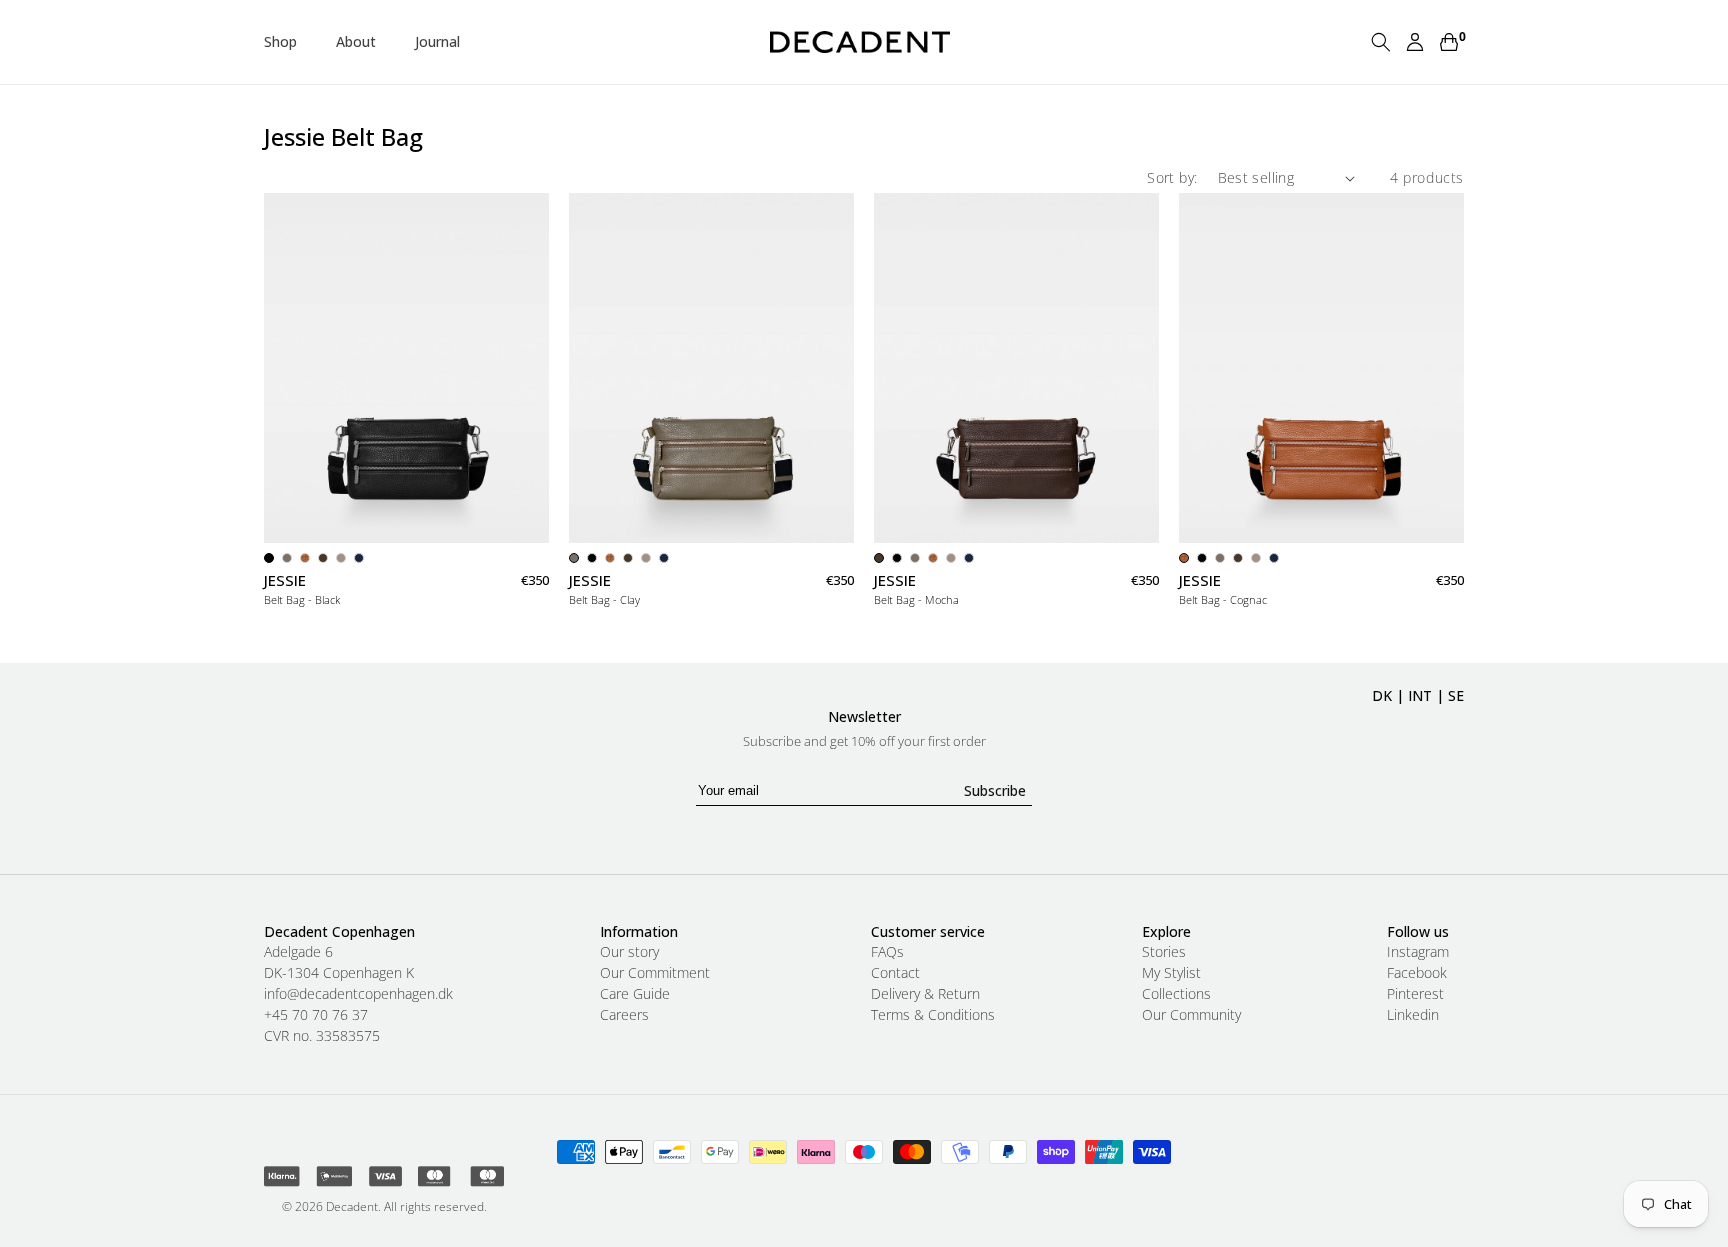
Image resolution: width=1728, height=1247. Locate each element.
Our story (629, 952)
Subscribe (995, 790)
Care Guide (635, 994)
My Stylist (1171, 973)
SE (1456, 695)
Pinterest (1415, 994)
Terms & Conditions (933, 1015)
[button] (288, 42)
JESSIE (285, 580)
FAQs (887, 952)
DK (1382, 695)
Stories (1164, 952)
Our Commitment (655, 973)
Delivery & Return (925, 994)
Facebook (1417, 973)
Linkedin (1413, 1015)
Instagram (1418, 952)
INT (1420, 695)
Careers (624, 1015)
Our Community (1191, 1015)
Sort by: (1172, 177)
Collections (1176, 994)
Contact (895, 973)
